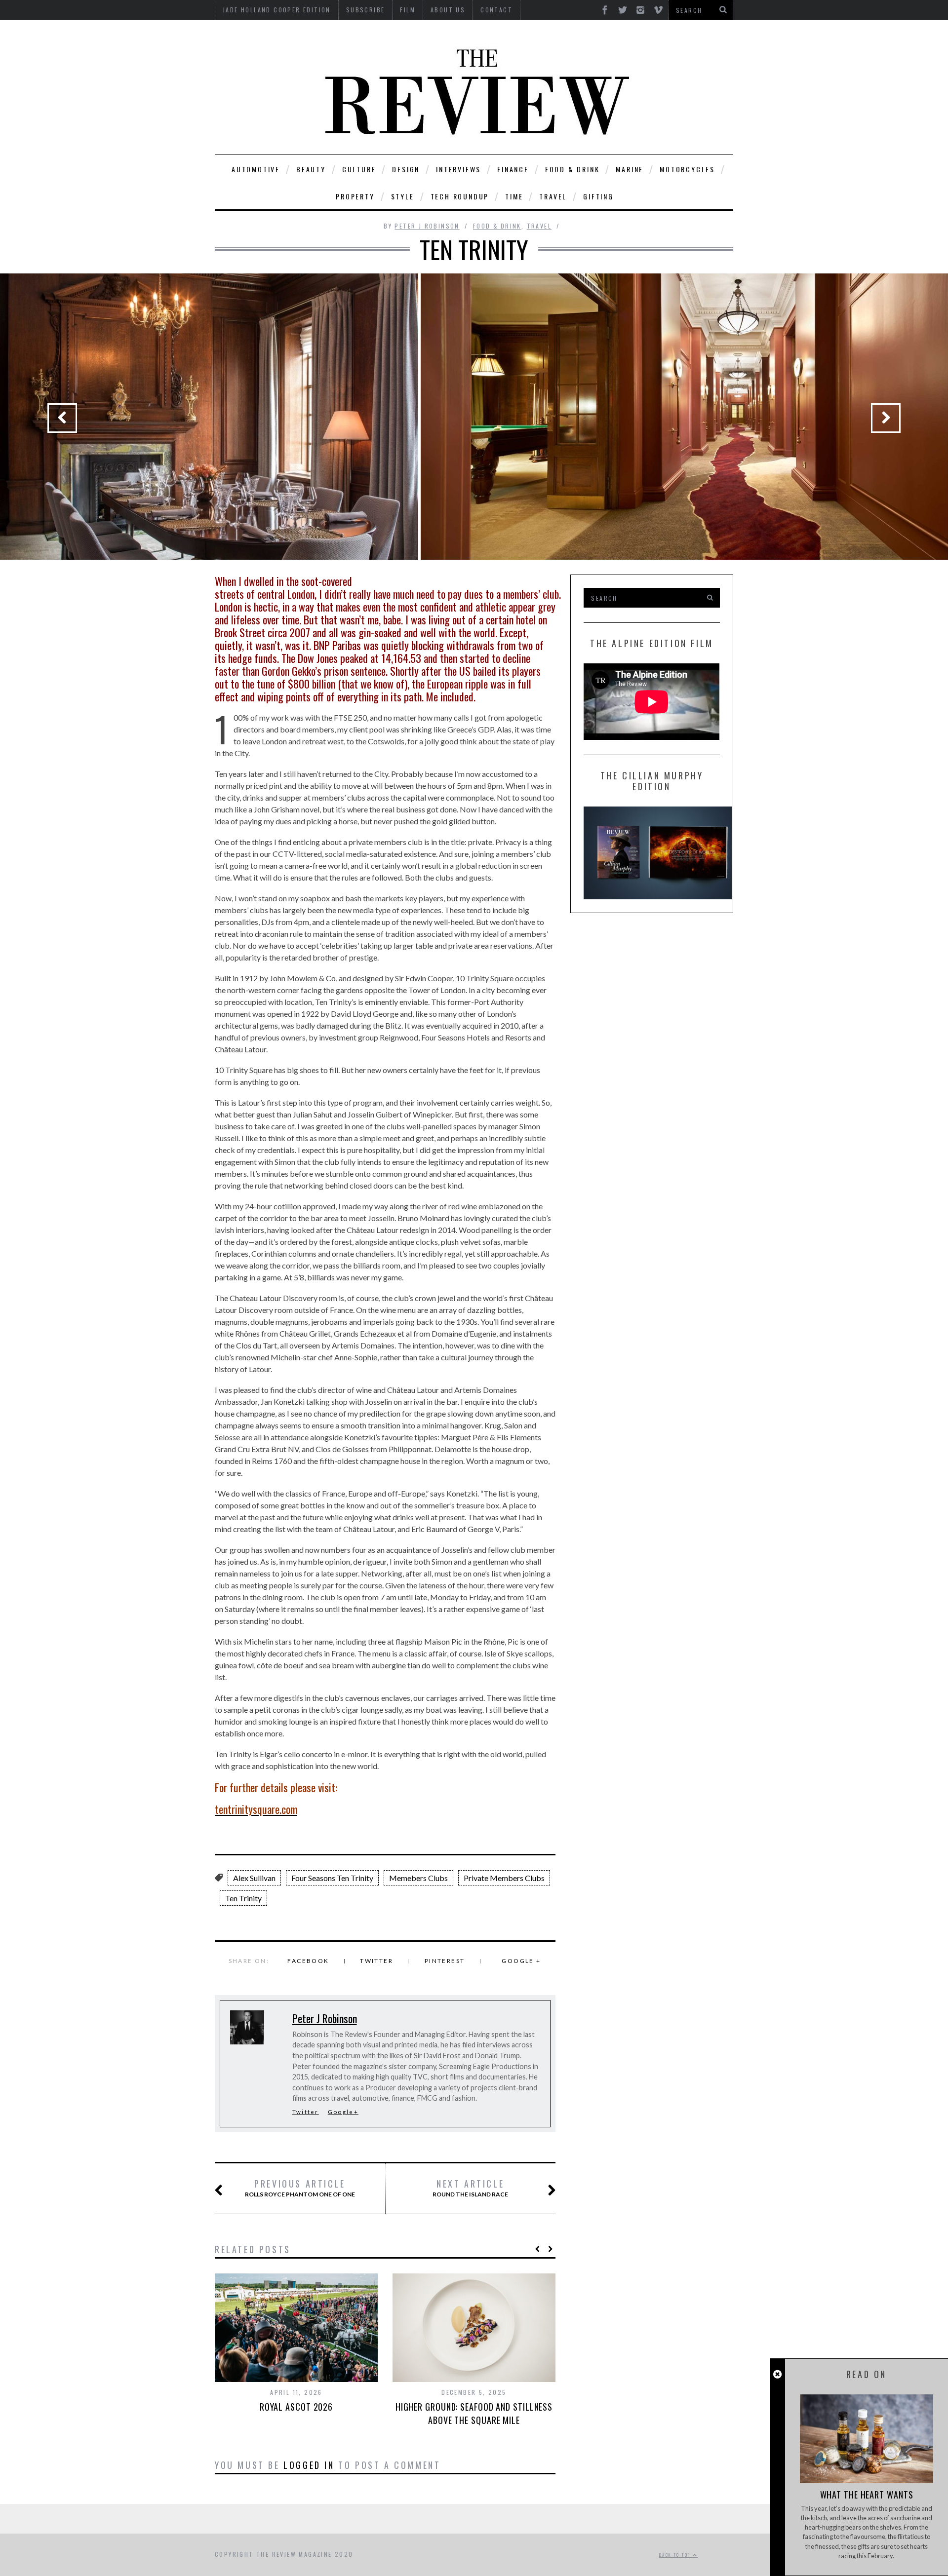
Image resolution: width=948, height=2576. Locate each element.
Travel (553, 196)
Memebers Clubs (418, 1878)
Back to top (676, 2555)
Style (403, 196)
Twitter (376, 1961)
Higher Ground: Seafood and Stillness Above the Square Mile (474, 2413)
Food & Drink (573, 169)
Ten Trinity (243, 1898)
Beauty (311, 169)
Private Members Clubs (504, 1878)
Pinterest (445, 1961)
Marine (630, 169)
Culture (359, 169)
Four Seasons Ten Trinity (332, 1878)
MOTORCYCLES (687, 169)
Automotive (256, 169)
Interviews (458, 169)
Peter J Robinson (427, 226)
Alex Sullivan (254, 1878)
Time (514, 196)
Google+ (343, 2112)
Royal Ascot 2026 (296, 2407)
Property (355, 196)
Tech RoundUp (460, 196)
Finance (513, 169)
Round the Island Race (470, 2188)
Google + (521, 1961)
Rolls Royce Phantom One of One (300, 2188)
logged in (309, 2465)
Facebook (308, 1961)
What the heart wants (867, 2495)
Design (406, 169)
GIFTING (598, 196)
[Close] (777, 2374)
